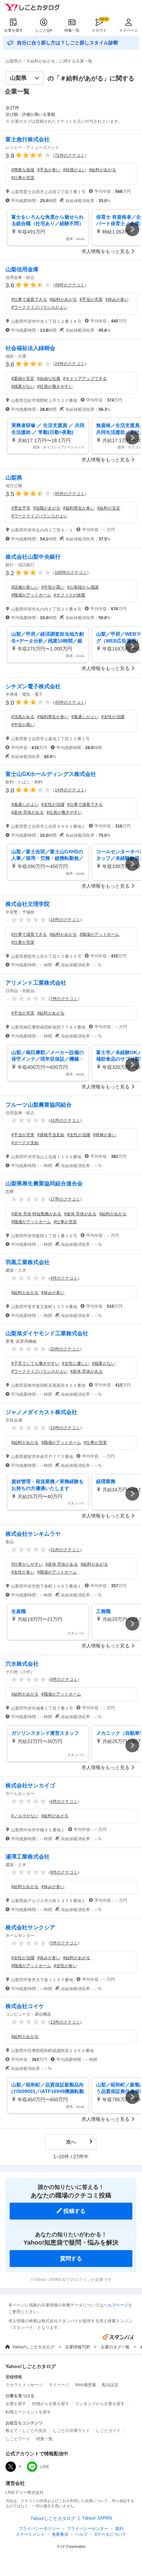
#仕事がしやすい (27, 1564)
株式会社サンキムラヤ (33, 1534)
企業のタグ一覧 (115, 2347)
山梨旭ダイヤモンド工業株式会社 (47, 1333)
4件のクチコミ (64, 1278)
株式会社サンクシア (30, 1927)
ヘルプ (81, 2534)
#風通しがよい (85, 717)
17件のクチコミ (65, 1199)
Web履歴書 (86, 2385)
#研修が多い (105, 1135)
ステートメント (30, 2534)
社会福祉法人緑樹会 (30, 348)
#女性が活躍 (113, 717)
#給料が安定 (109, 508)
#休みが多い (117, 299)
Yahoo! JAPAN (97, 2518)
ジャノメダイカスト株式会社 (41, 1412)
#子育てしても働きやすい (35, 1363)
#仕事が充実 (23, 178)
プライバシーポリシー (39, 2529)
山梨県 (14, 478)
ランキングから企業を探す (100, 2404)
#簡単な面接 (23, 170)
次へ (71, 2142)
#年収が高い (53, 587)
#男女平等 (21, 508)
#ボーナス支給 (25, 1143)
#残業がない (23, 386)
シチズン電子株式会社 (33, 686)
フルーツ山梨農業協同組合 (39, 1105)
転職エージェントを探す (28, 2412)
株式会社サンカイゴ (30, 1785)
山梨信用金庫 (22, 269)
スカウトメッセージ (24, 2385)
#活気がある (23, 717)
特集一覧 (72, 30)
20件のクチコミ (65, 1349)
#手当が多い (49, 170)
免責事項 (60, 2534)
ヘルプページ (116, 2305)
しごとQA (44, 30)
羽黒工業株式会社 (28, 1262)
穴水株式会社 (22, 1664)
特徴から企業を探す (51, 2404)
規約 (119, 2529)
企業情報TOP (78, 2347)
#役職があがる (47, 508)
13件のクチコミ (65, 2022)
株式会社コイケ (25, 2006)
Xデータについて (110, 2534)
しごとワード (18, 2439)
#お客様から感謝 (83, 587)
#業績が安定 (23, 379)
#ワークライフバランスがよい (39, 307)
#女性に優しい (76, 1363)
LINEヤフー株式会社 (25, 2492)
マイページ (128, 30)
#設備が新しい (25, 587)
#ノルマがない (25, 1816)
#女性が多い (23, 1572)
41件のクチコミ (65, 1120)
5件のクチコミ (64, 1943)
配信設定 (110, 2385)
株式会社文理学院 (28, 904)
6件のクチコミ (64, 1679)
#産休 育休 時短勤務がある (36, 1214)
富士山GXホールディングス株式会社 (51, 774)
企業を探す (14, 30)
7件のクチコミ (64, 999)
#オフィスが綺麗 (69, 595)
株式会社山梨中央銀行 (33, 557)
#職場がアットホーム (31, 595)
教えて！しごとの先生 (26, 2431)
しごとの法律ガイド (71, 2431)
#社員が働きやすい (55, 386)
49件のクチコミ (70, 285)
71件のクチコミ (70, 155)
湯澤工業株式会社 (28, 1857)
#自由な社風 (49, 379)
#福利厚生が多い (79, 508)
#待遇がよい (75, 170)
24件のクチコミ (70, 364)
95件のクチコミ (70, 494)
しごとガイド (108, 2431)
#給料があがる (103, 170)
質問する (71, 2259)
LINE (45, 2467)
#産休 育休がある (28, 812)
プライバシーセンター (88, 2529)
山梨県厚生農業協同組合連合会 (44, 1183)
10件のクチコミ (65, 920)
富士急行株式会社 (28, 139)
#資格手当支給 (51, 1135)
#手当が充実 (91, 299)
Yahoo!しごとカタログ (33, 2347)
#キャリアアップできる (85, 379)
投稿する (74, 2211)
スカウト (99, 30)
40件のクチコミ (70, 702)
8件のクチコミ (64, 1872)
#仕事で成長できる (29, 299)
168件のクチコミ (71, 572)
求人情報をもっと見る (105, 251)
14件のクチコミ (70, 790)
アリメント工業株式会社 (36, 983)
